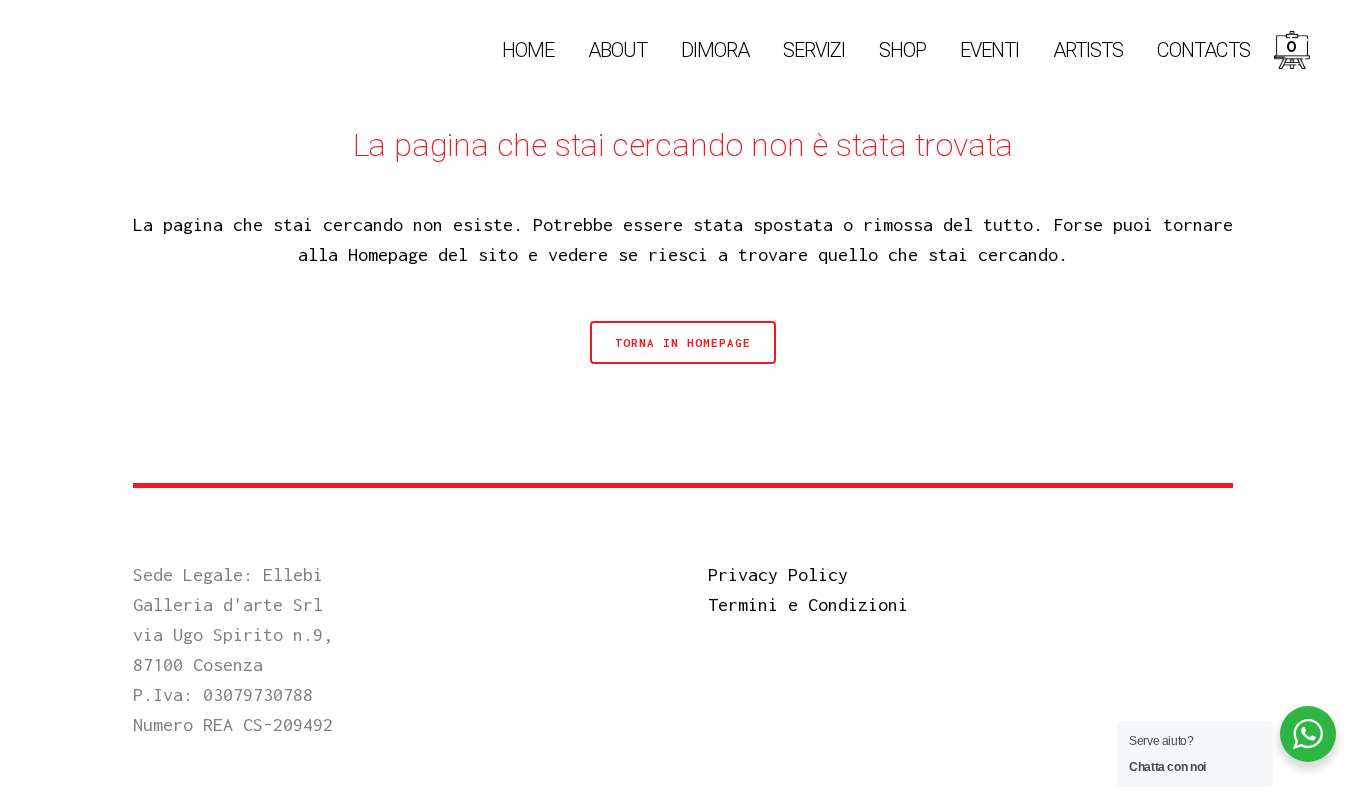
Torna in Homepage (683, 342)
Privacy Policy (778, 574)
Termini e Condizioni (808, 604)
